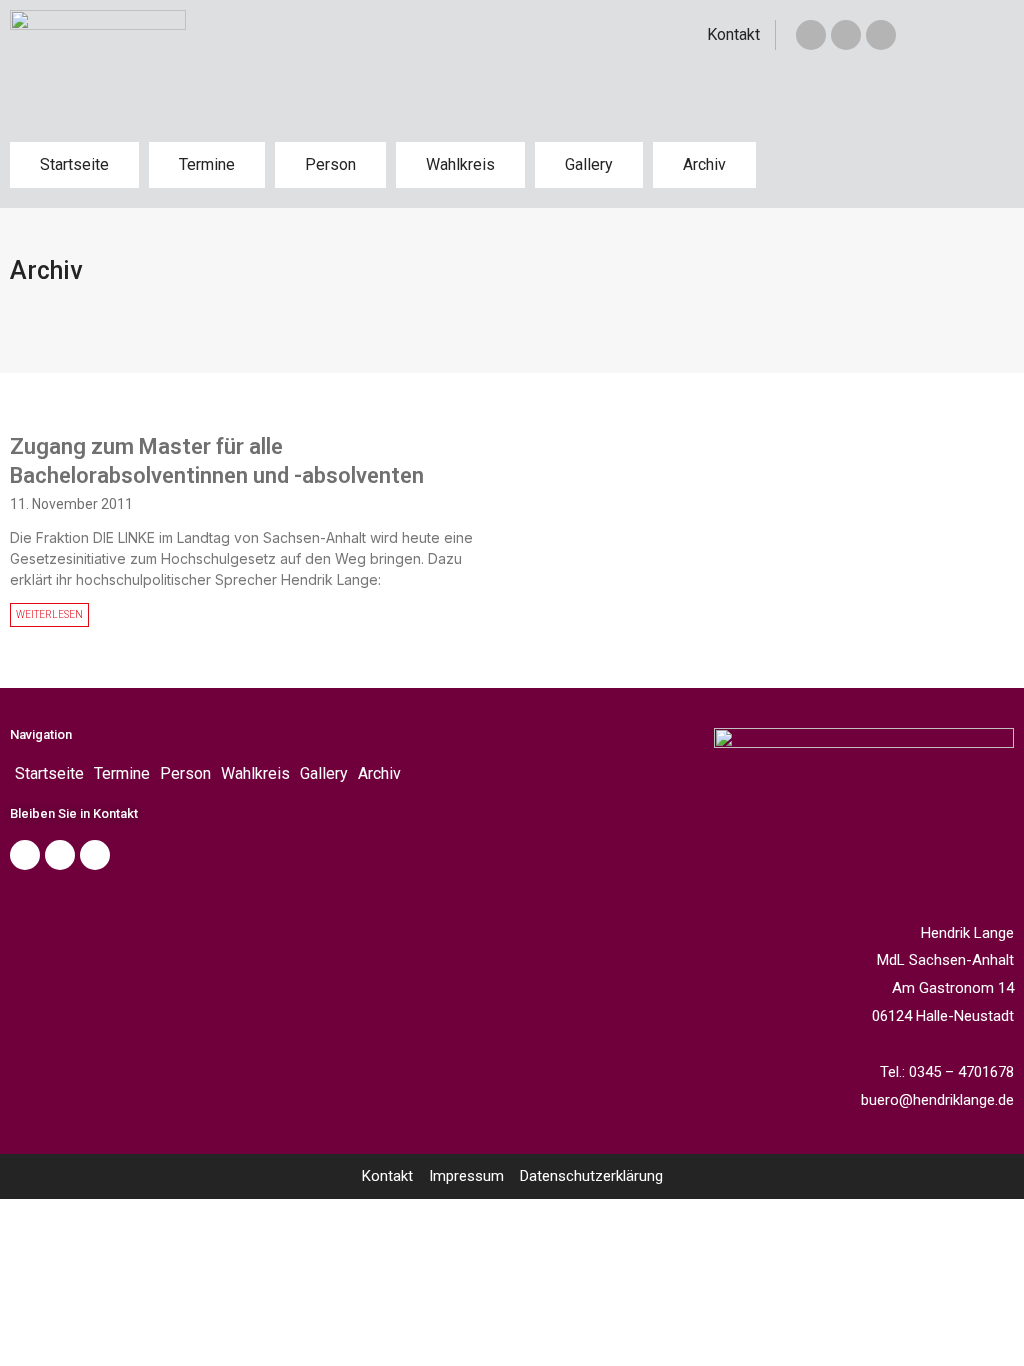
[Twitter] (846, 35)
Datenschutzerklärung (591, 1176)
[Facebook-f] (811, 35)
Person (330, 164)
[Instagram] (881, 35)
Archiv (704, 164)
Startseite (74, 164)
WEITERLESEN (49, 614)
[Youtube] (95, 855)
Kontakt (733, 34)
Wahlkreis (460, 164)
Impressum (466, 1176)
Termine (207, 164)
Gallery (589, 164)
